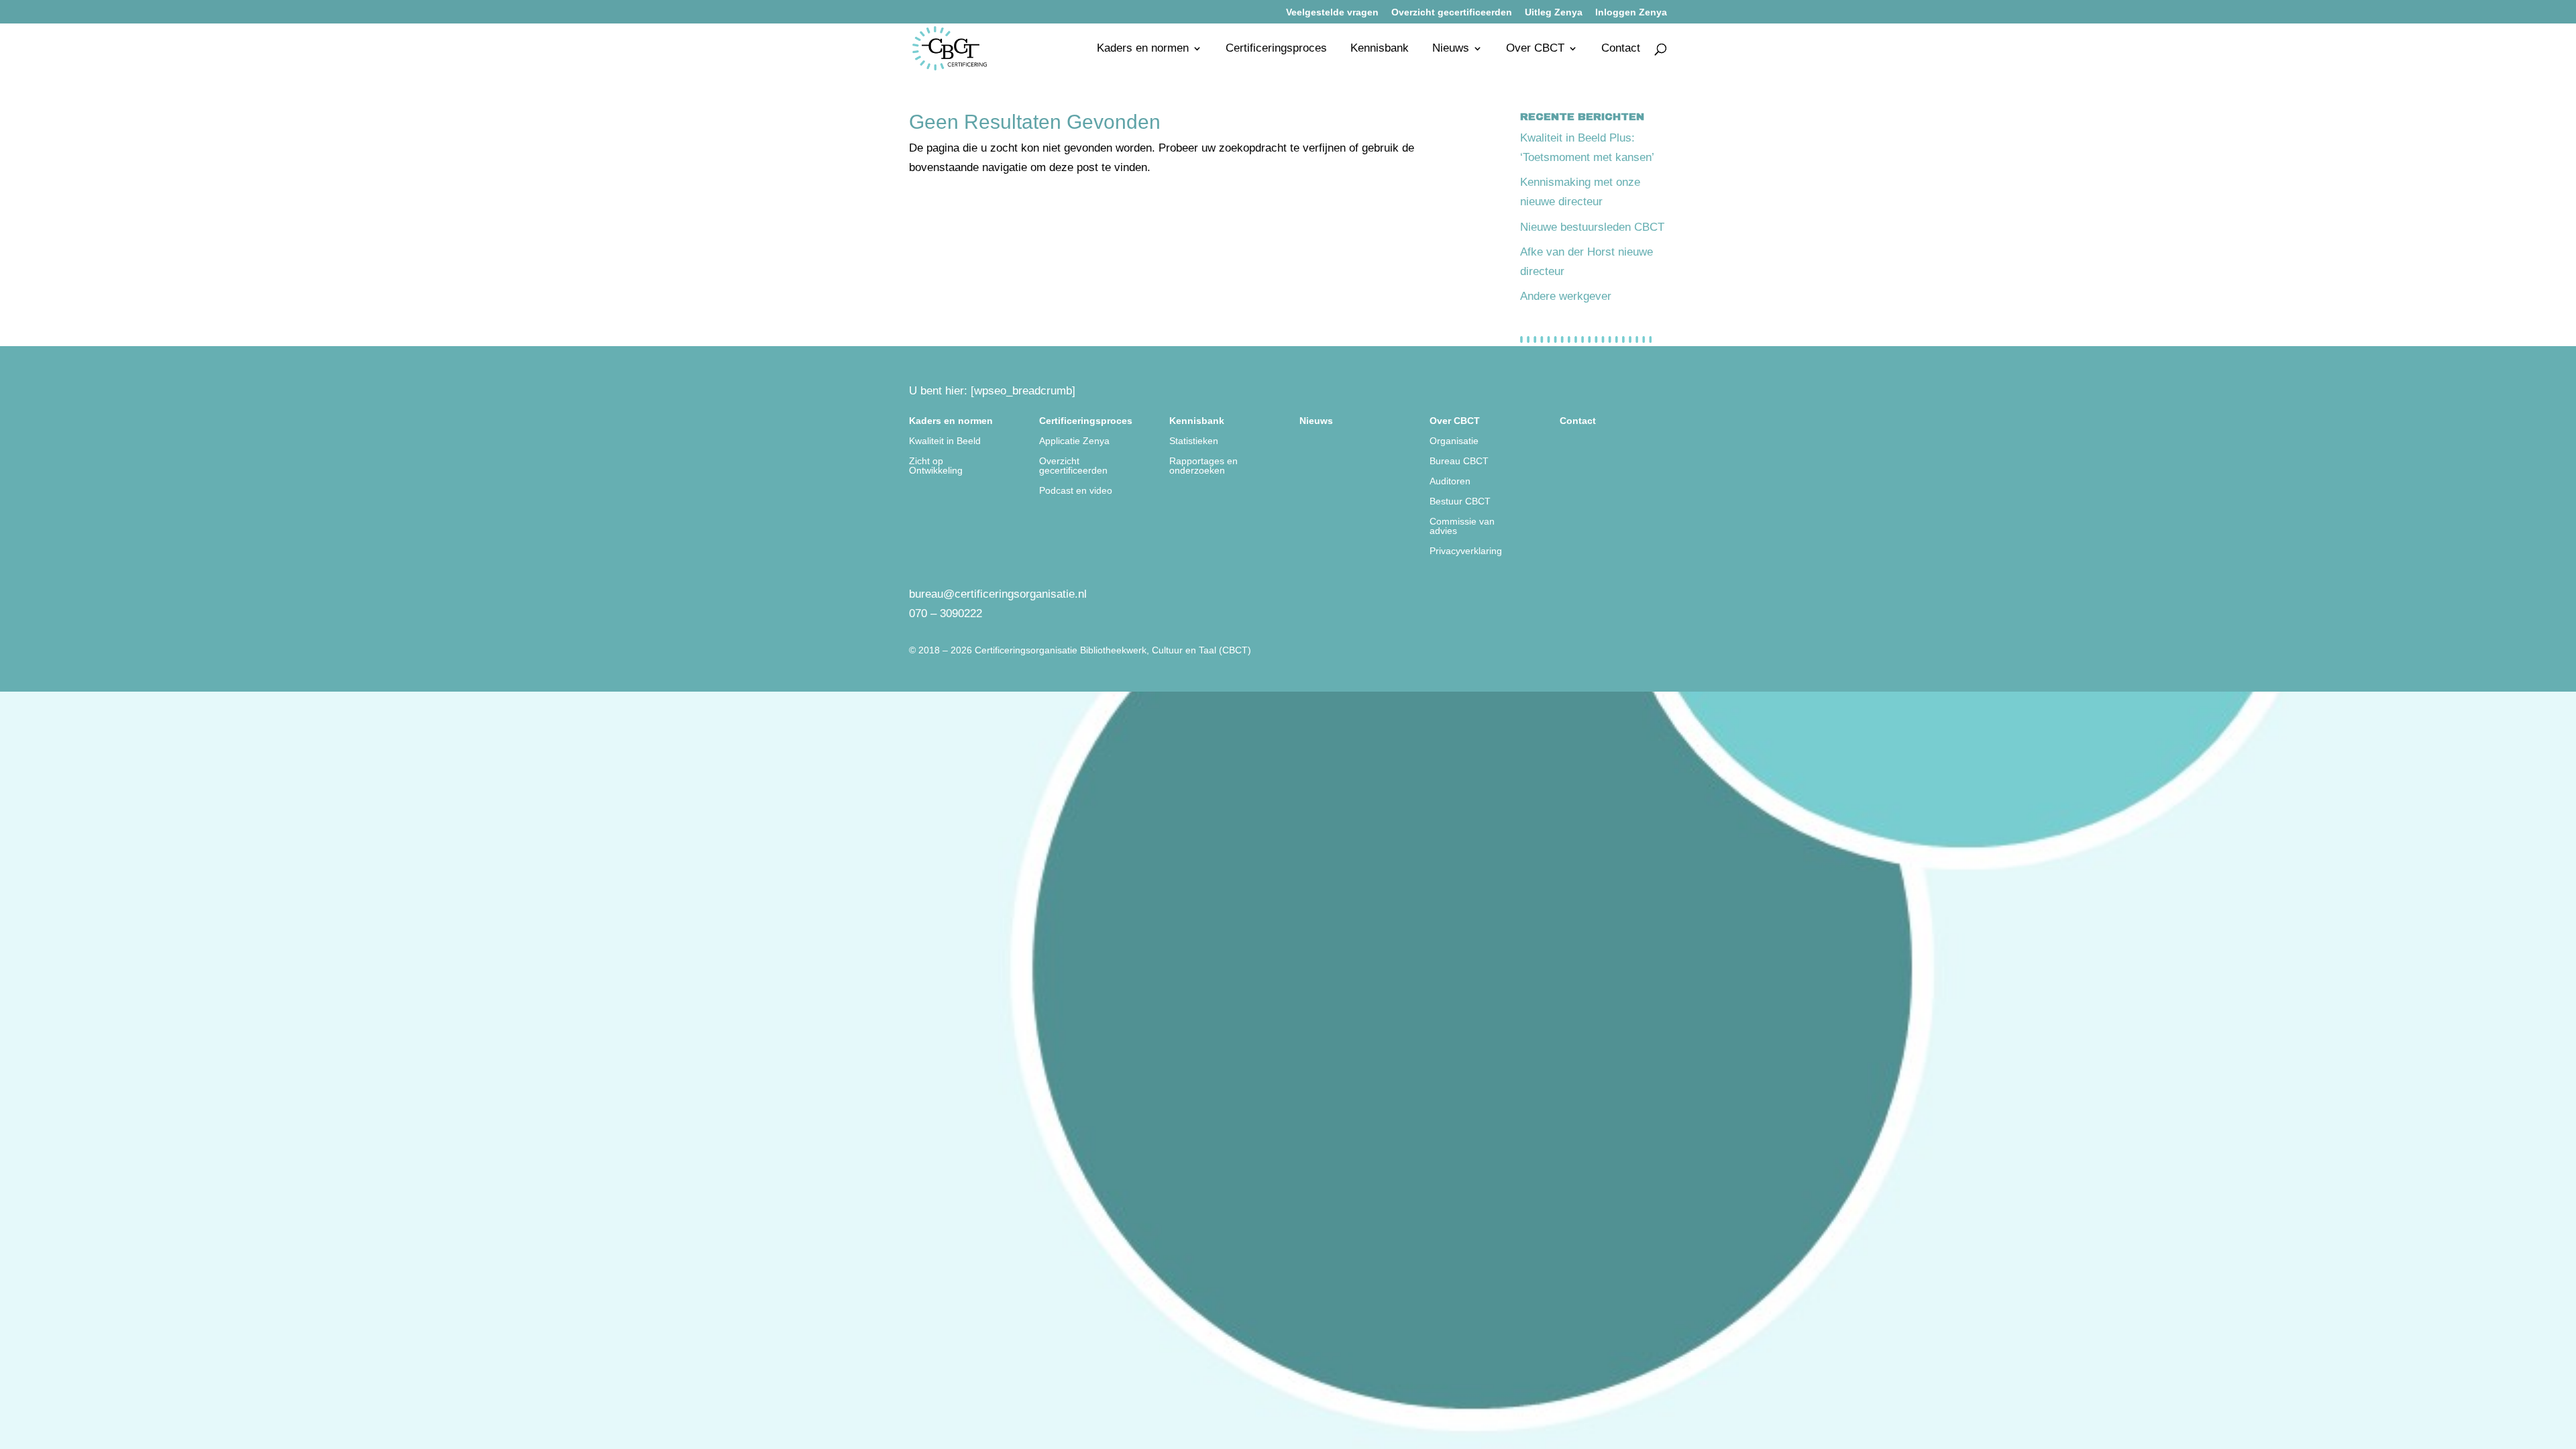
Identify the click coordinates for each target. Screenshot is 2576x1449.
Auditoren (1450, 481)
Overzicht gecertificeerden (1452, 12)
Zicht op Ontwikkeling (936, 466)
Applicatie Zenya (1074, 441)
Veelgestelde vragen (1332, 12)
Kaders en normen (1143, 49)
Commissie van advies (1462, 526)
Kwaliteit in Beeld (945, 441)
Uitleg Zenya (1554, 12)
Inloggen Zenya (1631, 12)
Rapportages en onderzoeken (1203, 466)
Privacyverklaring (1466, 551)
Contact (1621, 49)
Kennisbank (1380, 49)
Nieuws (1451, 49)
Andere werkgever (1566, 296)
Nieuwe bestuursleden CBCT (1592, 227)
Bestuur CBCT (1460, 501)
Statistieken (1194, 441)
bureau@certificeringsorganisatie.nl (998, 594)
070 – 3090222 (946, 613)
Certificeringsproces (1276, 49)
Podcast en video (1076, 491)
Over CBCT (1535, 49)
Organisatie (1454, 441)
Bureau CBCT (1459, 461)
